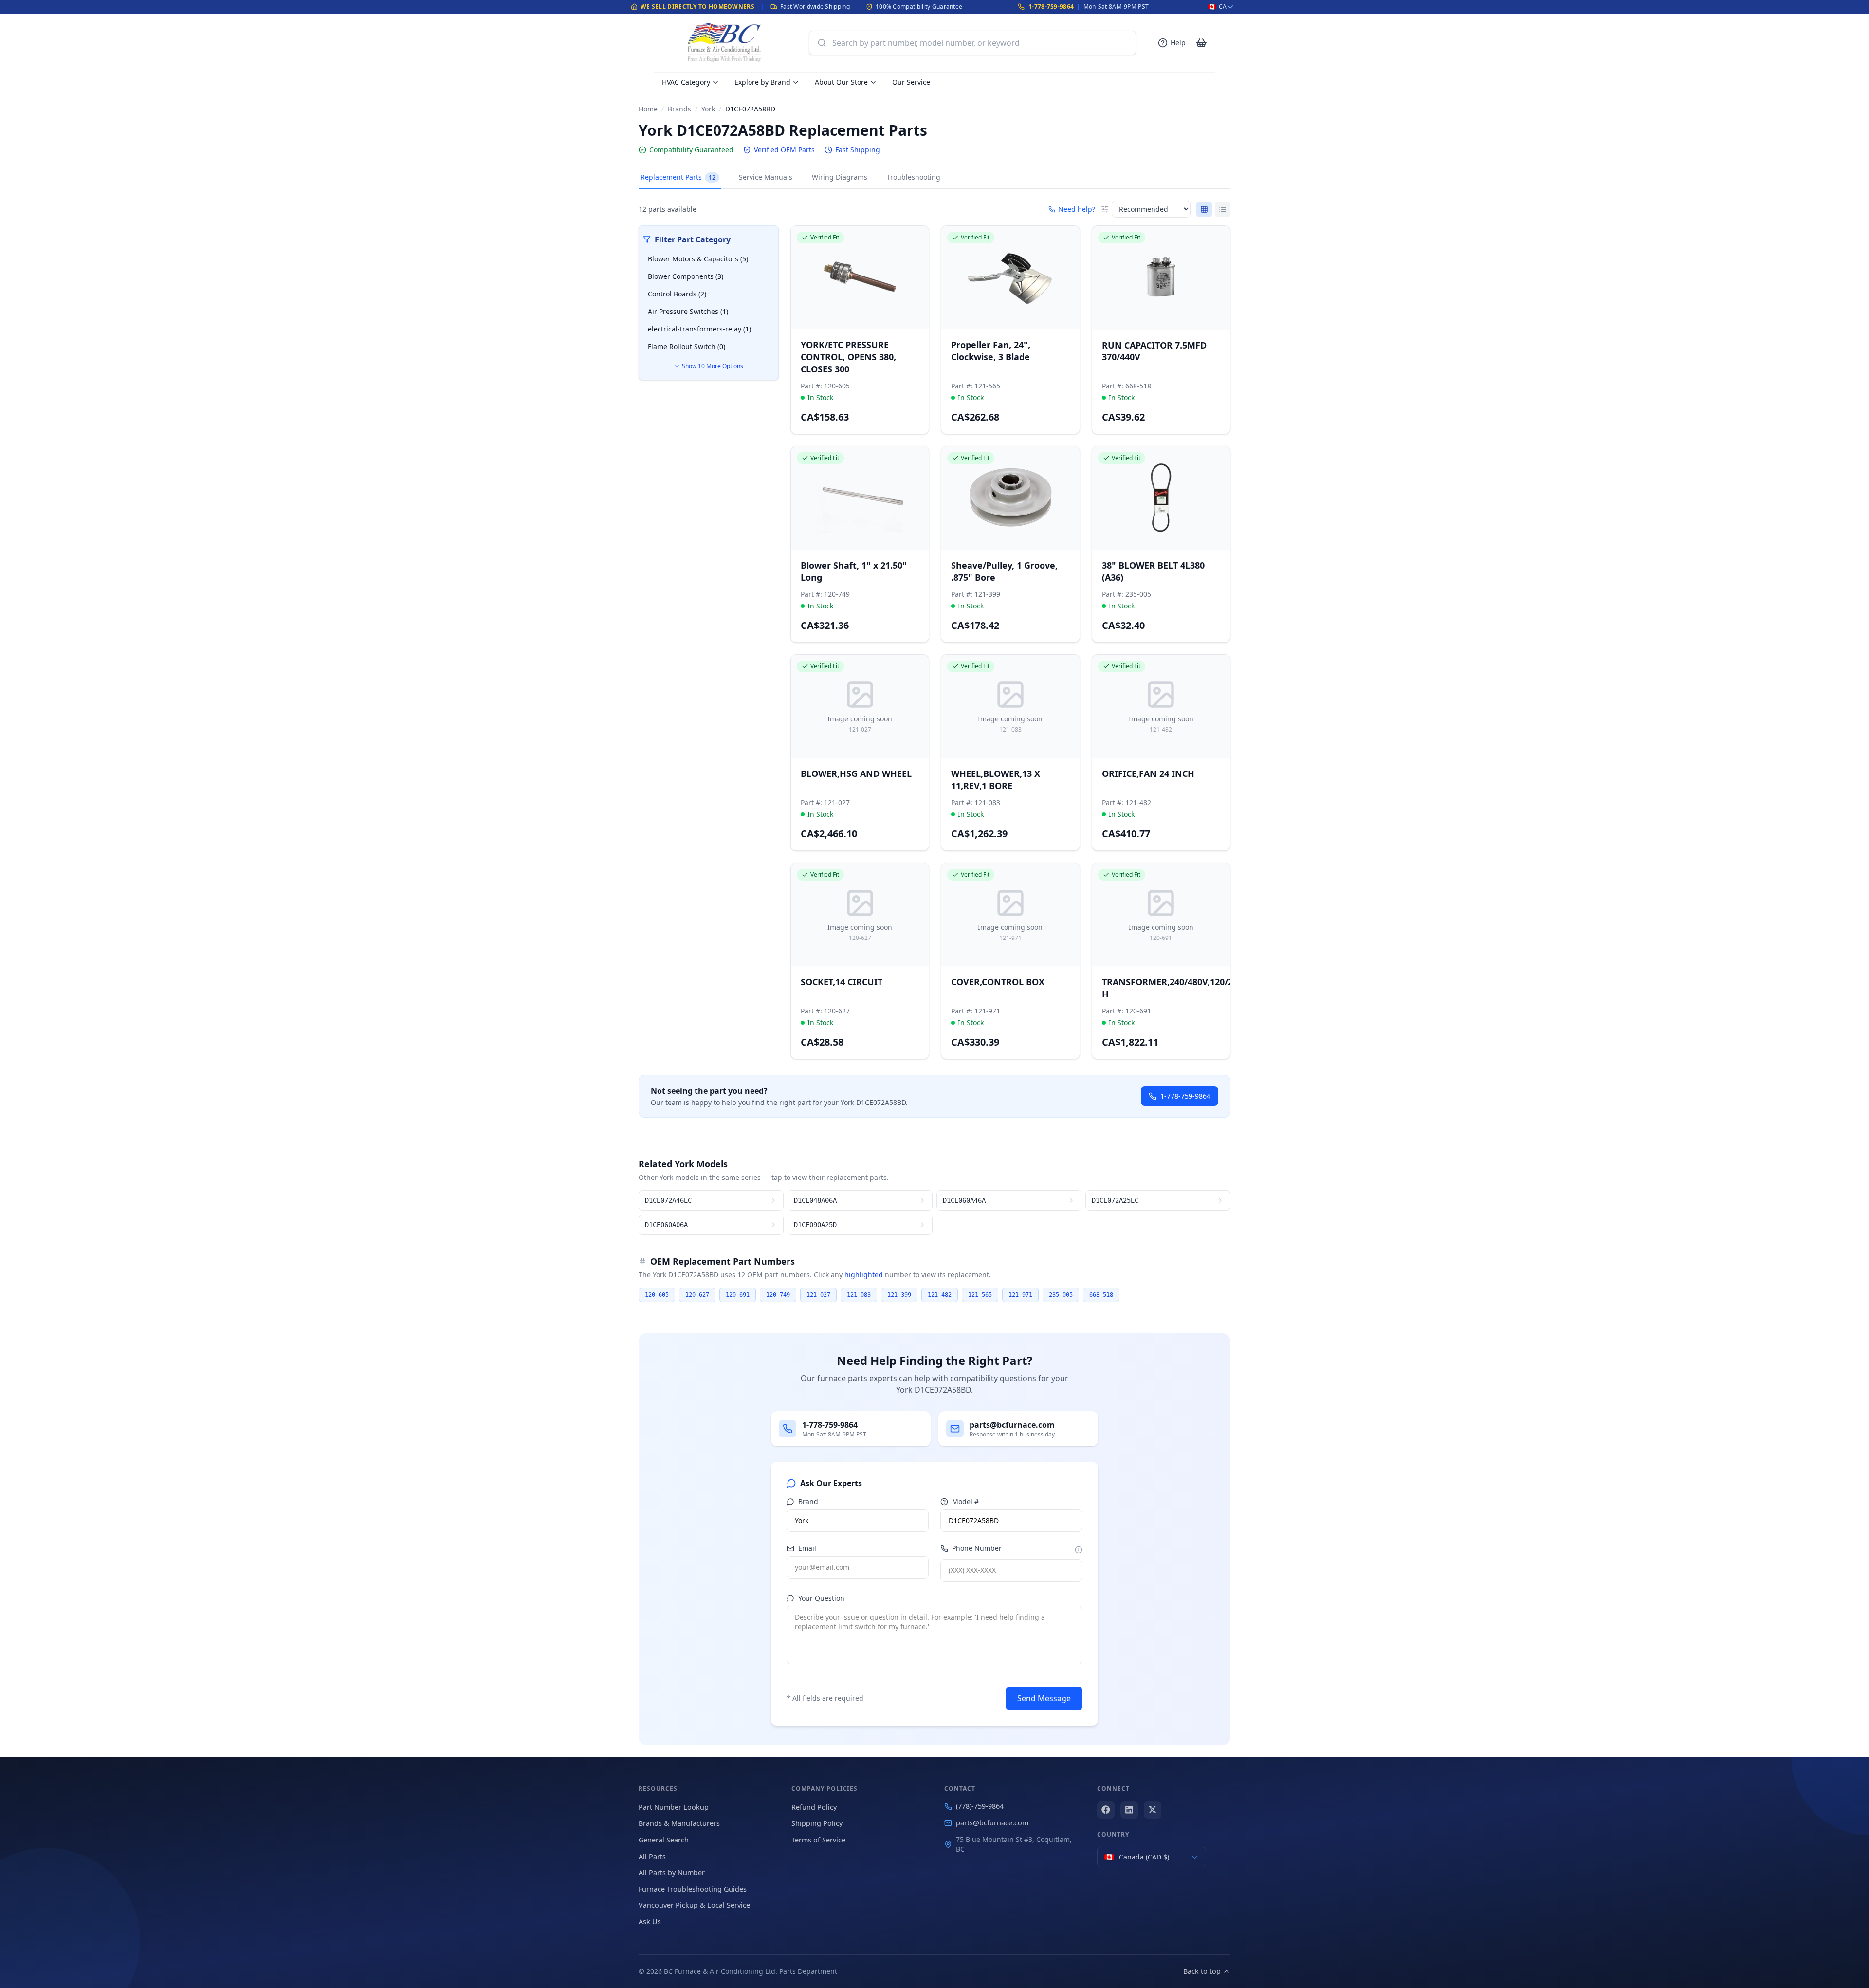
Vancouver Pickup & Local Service (694, 1905)
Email (807, 1548)
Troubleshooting (914, 177)
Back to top (1202, 1971)
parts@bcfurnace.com (992, 1823)
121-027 (818, 1295)
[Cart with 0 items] (1201, 43)
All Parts (652, 1856)
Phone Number (977, 1548)
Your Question (821, 1598)
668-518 (1101, 1295)
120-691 (738, 1295)
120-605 (657, 1295)
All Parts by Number (672, 1872)
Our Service (911, 82)
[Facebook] (1106, 1810)
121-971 (1020, 1295)
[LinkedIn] (1129, 1810)
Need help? (1077, 209)
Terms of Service (818, 1840)
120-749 (778, 1295)
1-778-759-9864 (1051, 7)
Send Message (1044, 1698)
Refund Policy (814, 1807)
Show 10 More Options (713, 366)
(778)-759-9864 (980, 1806)
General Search (664, 1840)
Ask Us (650, 1922)
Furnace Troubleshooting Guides (693, 1889)
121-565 (980, 1295)
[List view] (1223, 209)
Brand (808, 1501)
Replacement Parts (678, 177)
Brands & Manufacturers (679, 1823)
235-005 (1061, 1295)
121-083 (859, 1295)
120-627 (697, 1295)
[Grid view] (1204, 209)
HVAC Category (686, 82)
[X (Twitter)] (1153, 1810)
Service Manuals (766, 177)
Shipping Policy (817, 1823)
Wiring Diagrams (840, 177)
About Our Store (841, 82)
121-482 (940, 1295)
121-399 (899, 1295)
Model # (965, 1501)
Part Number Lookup (674, 1807)
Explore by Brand (762, 82)
